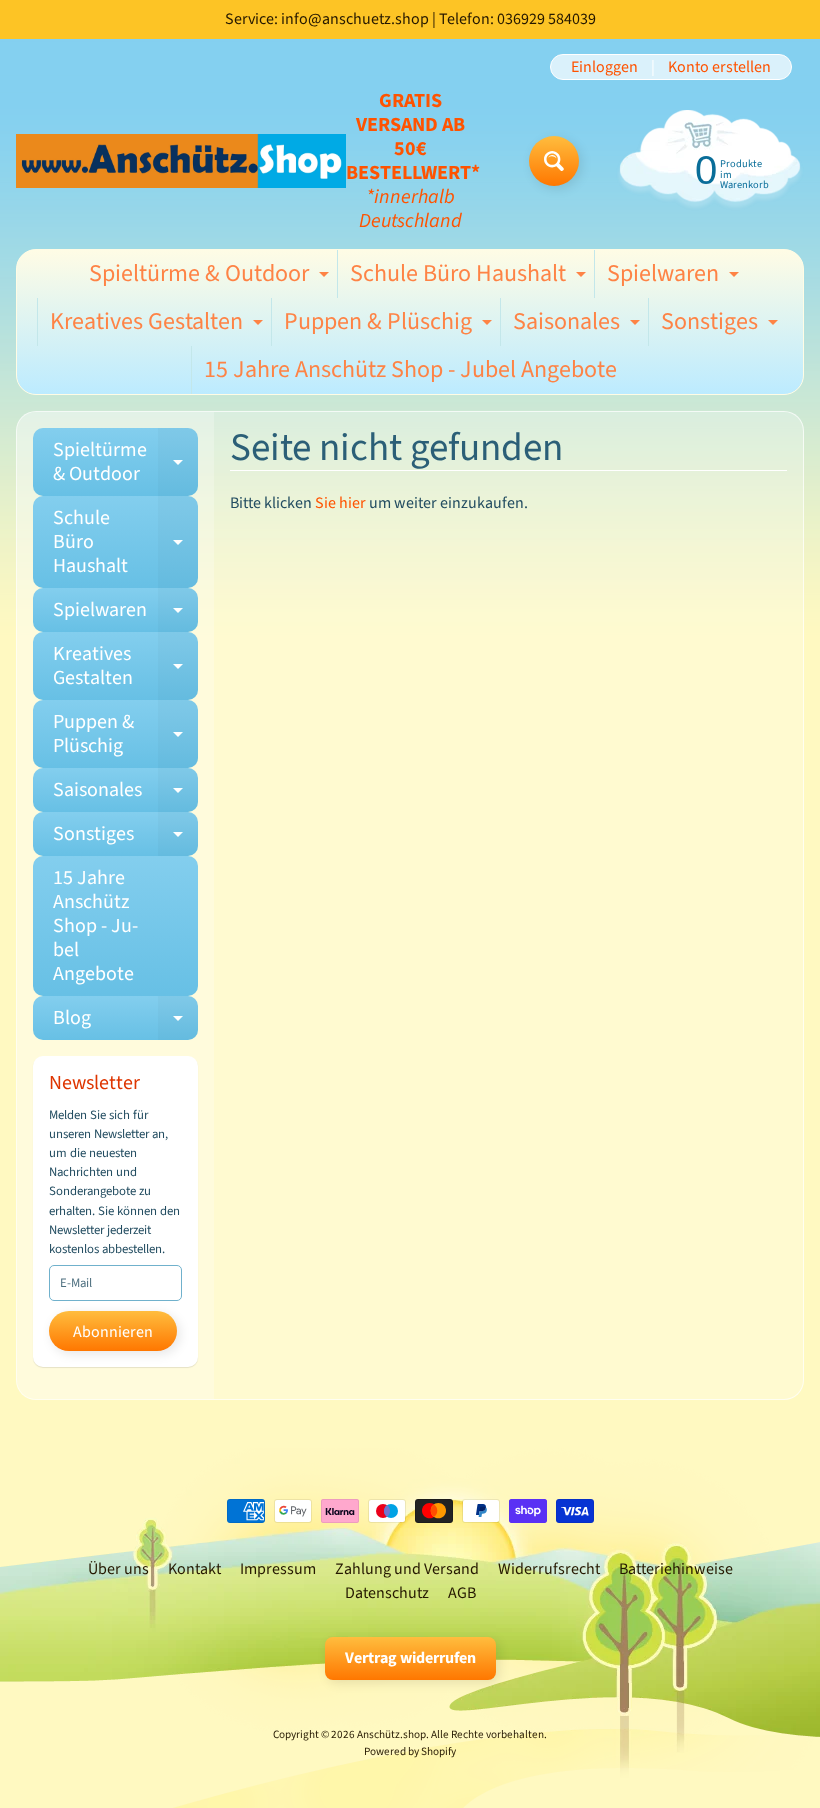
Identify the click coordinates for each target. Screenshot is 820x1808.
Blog (125, 1022)
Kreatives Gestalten (159, 325)
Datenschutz (387, 1593)
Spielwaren (675, 277)
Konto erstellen (719, 67)
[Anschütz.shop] (181, 160)
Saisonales (579, 325)
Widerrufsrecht (549, 1569)
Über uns (118, 1569)
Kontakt (194, 1569)
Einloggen (604, 67)
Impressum (278, 1569)
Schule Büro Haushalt (470, 277)
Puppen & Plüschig (390, 325)
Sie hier (340, 503)
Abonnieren (113, 1332)
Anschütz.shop (391, 1734)
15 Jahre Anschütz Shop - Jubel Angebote (410, 369)
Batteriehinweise (676, 1569)
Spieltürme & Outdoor (211, 277)
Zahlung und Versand (407, 1569)
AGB (462, 1593)
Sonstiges (722, 325)
